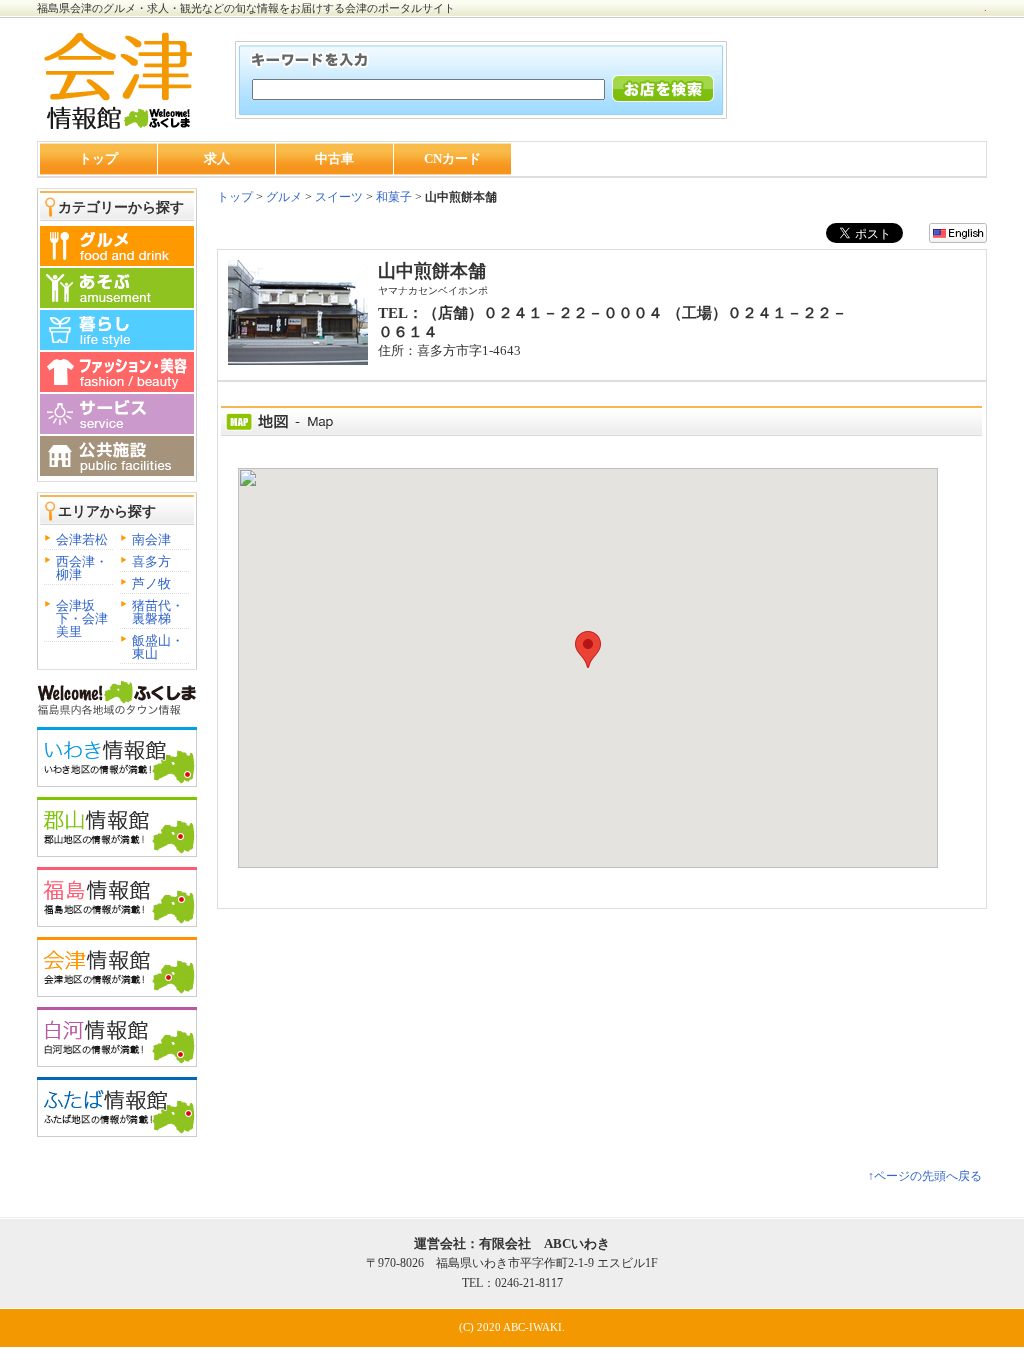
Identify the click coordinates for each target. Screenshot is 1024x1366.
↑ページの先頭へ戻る (925, 1176)
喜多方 (151, 561)
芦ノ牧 (151, 583)
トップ (98, 158)
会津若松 (82, 539)
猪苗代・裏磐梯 (158, 612)
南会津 (151, 539)
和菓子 (394, 197)
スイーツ (339, 197)
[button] (588, 649)
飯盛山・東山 (158, 647)
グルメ (282, 197)
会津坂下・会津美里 (82, 618)
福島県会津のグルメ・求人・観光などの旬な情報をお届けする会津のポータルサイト (246, 8)
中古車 (334, 158)
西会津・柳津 (82, 568)
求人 (217, 158)
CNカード (452, 158)
